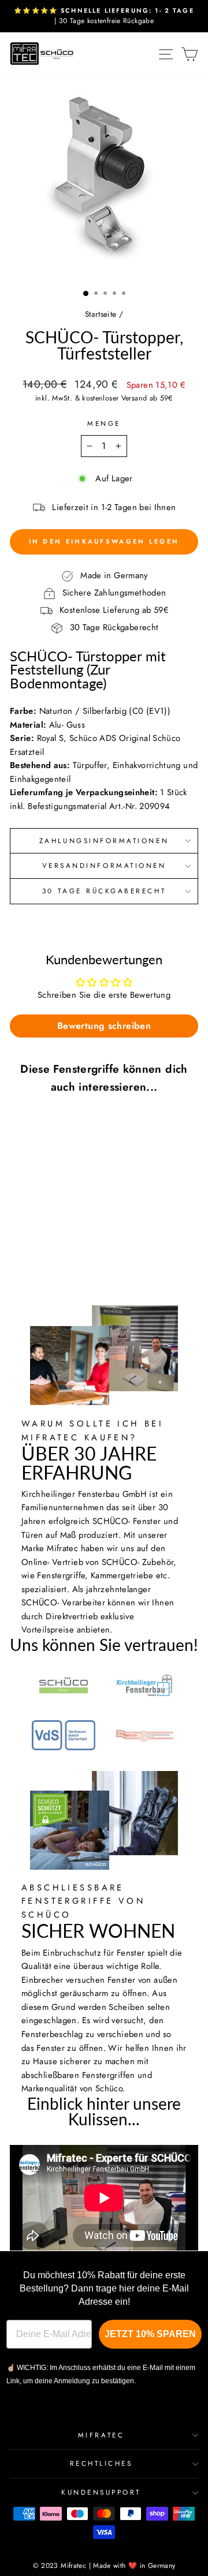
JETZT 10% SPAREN (150, 2334)
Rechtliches (101, 2463)
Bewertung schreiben (104, 1026)
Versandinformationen (104, 865)
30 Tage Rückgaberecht (104, 891)
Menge (104, 423)
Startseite (101, 314)
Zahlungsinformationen (104, 840)
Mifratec (101, 2435)
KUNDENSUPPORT (101, 2492)
